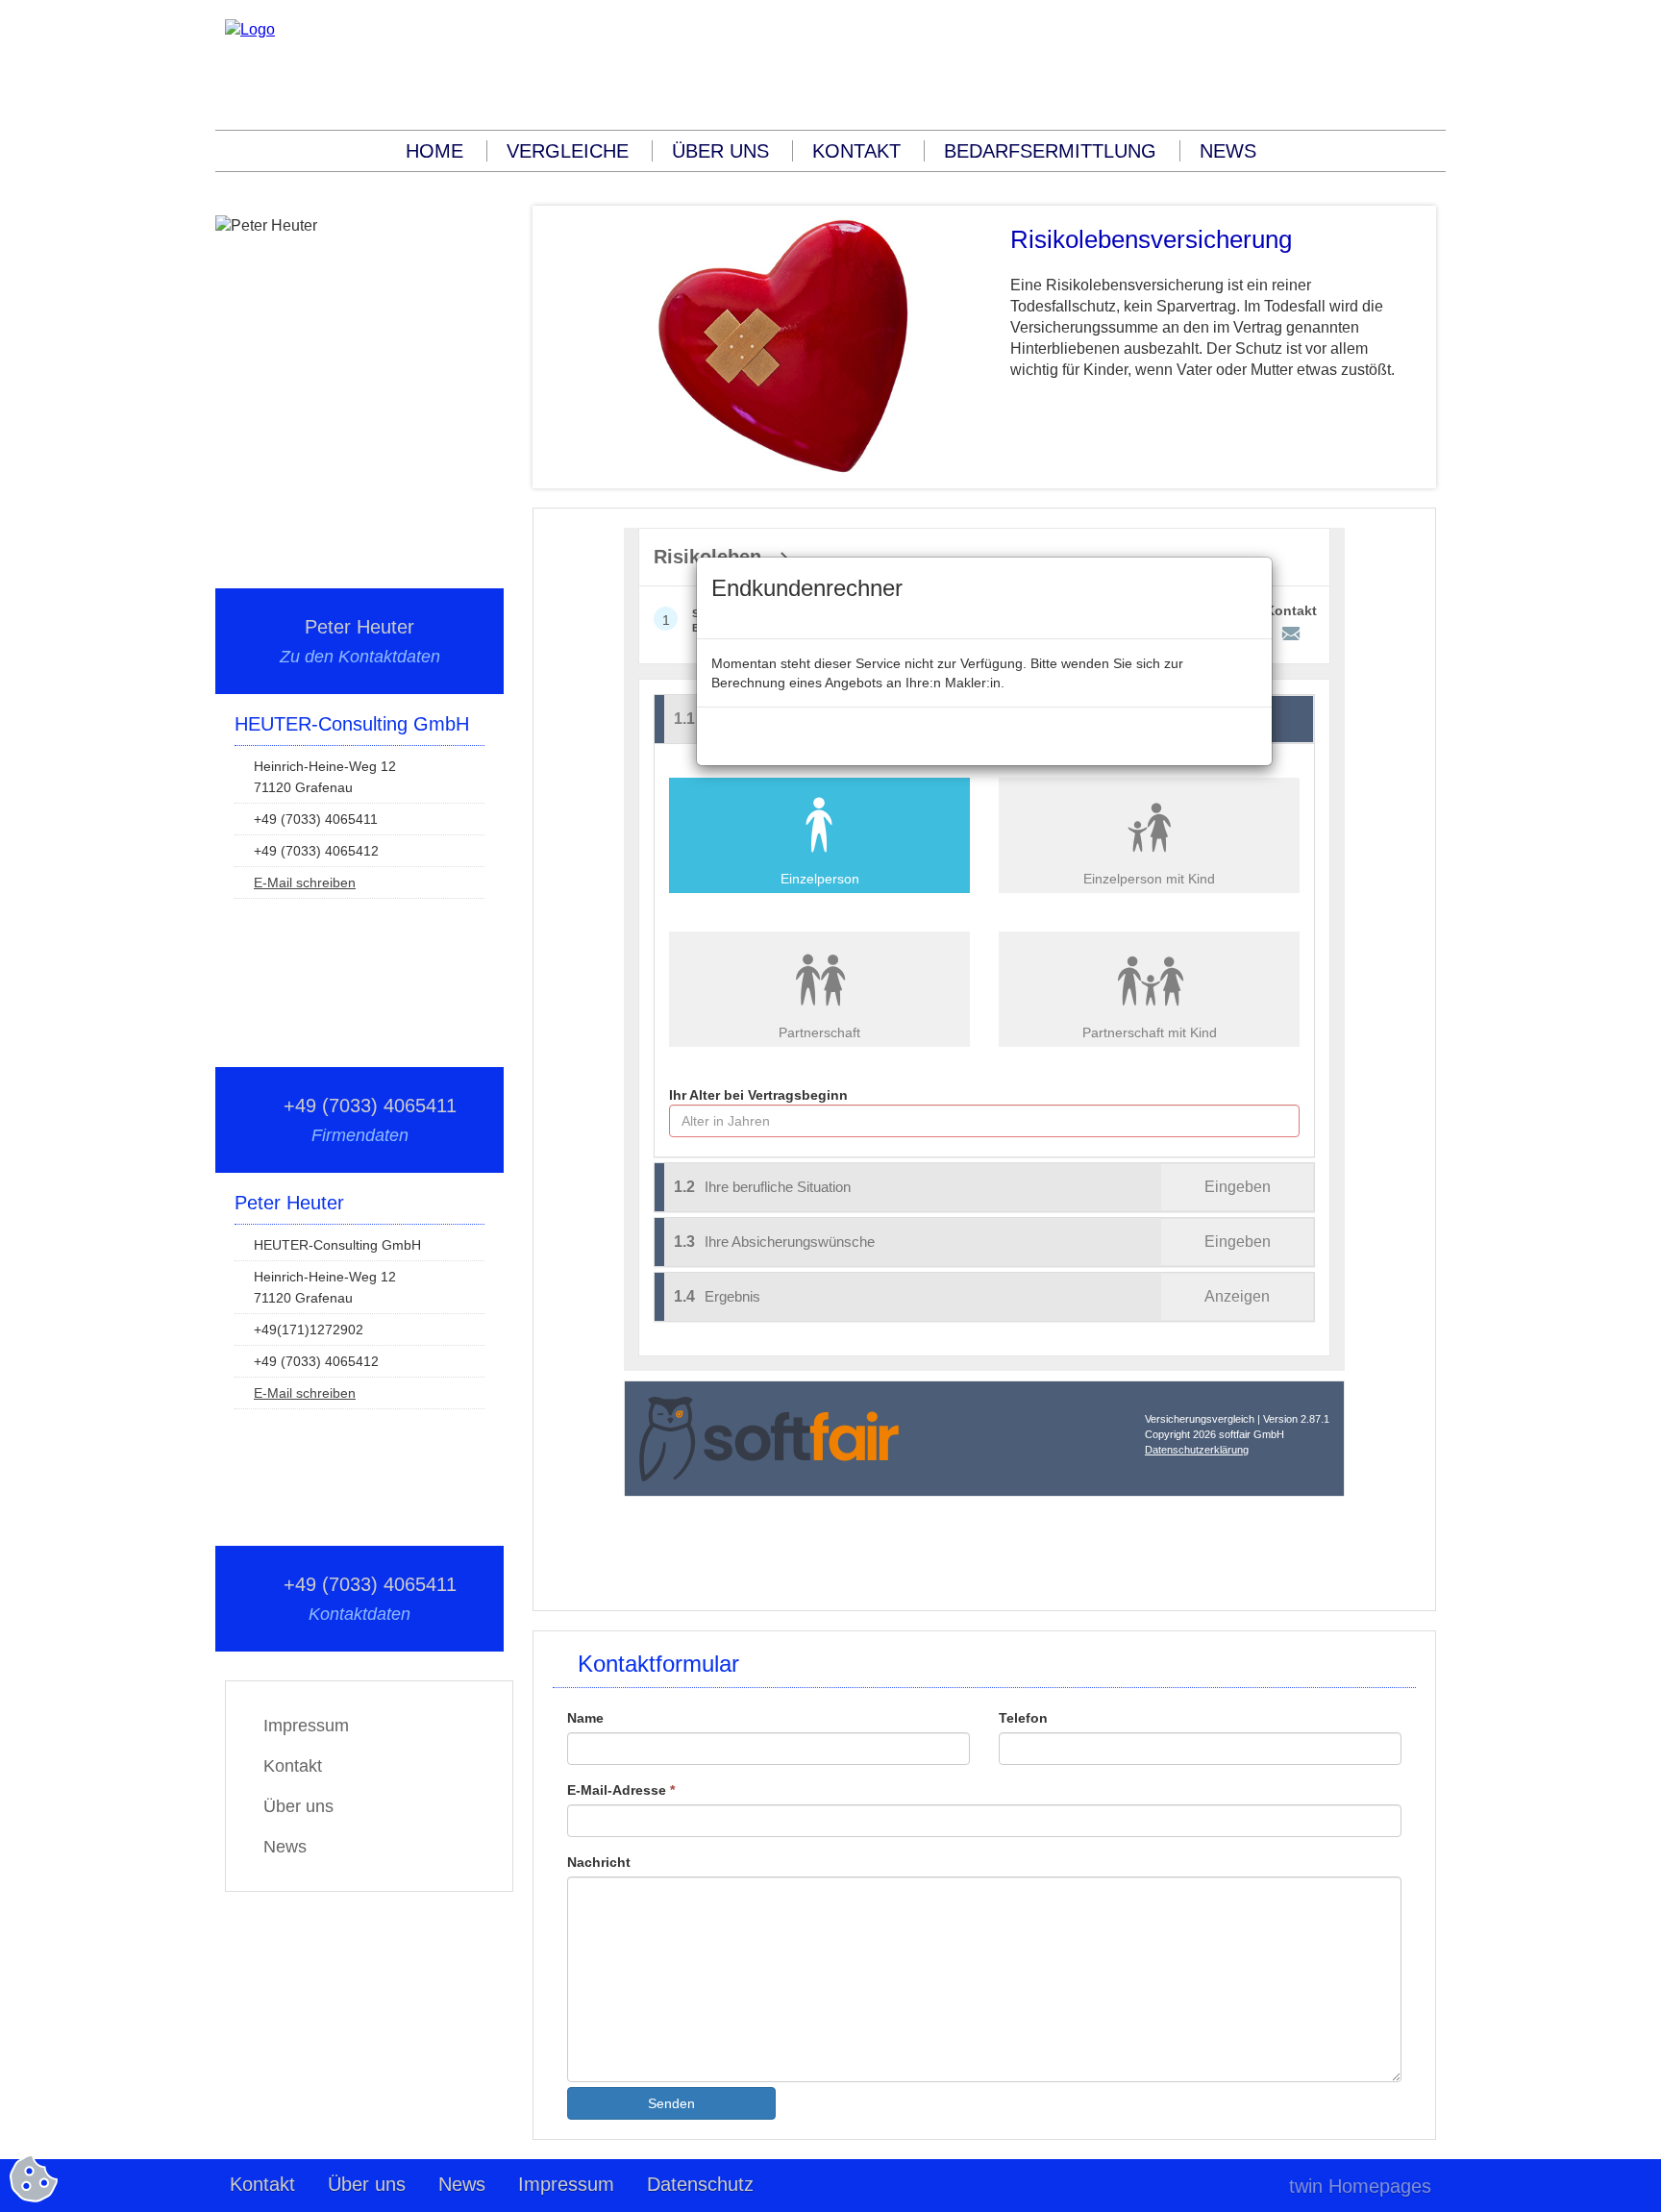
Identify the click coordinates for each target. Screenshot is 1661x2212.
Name (585, 1718)
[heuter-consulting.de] (250, 29)
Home (434, 151)
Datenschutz (700, 2184)
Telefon (1023, 1718)
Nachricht (599, 1862)
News (1228, 151)
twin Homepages (1360, 2186)
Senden (671, 2103)
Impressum (306, 1726)
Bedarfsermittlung (1050, 151)
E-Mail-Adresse (621, 1790)
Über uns (720, 151)
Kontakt (856, 151)
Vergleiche (568, 151)
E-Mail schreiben (305, 882)
